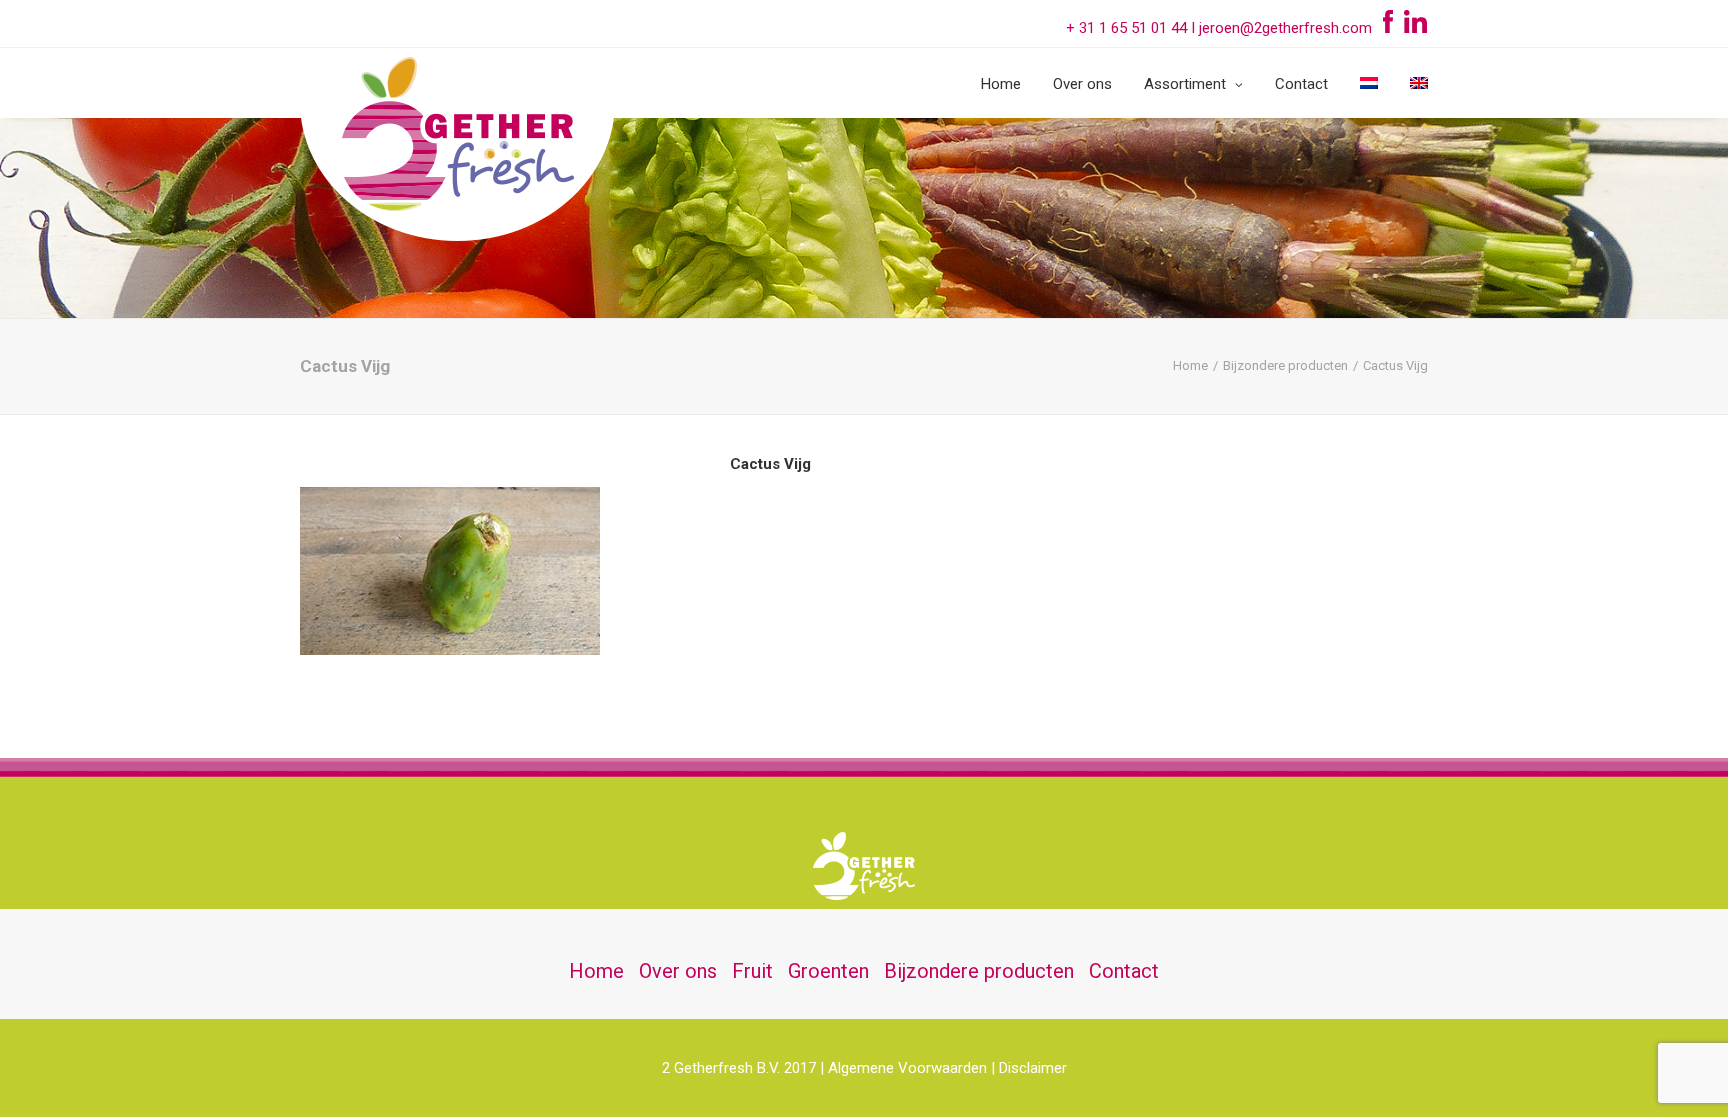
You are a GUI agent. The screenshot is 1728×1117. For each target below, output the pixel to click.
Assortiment (1185, 84)
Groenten (828, 971)
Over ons (1082, 84)
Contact (1301, 84)
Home (1001, 84)
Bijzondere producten (1285, 365)
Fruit (752, 971)
